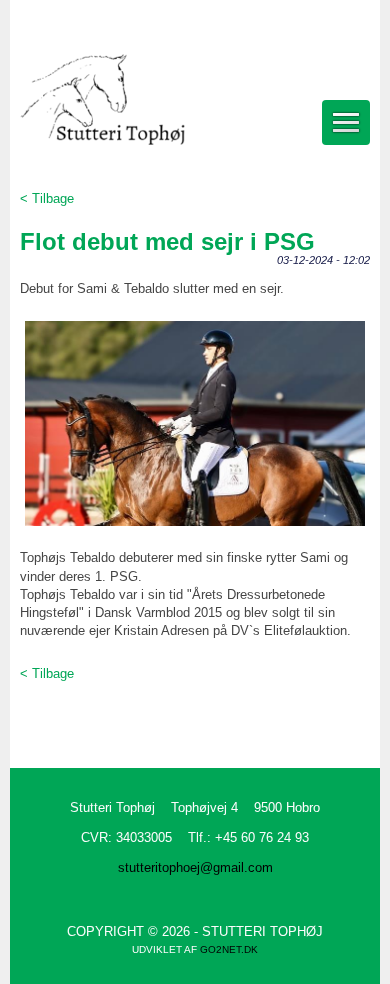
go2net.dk (229, 949)
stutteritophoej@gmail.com (195, 867)
